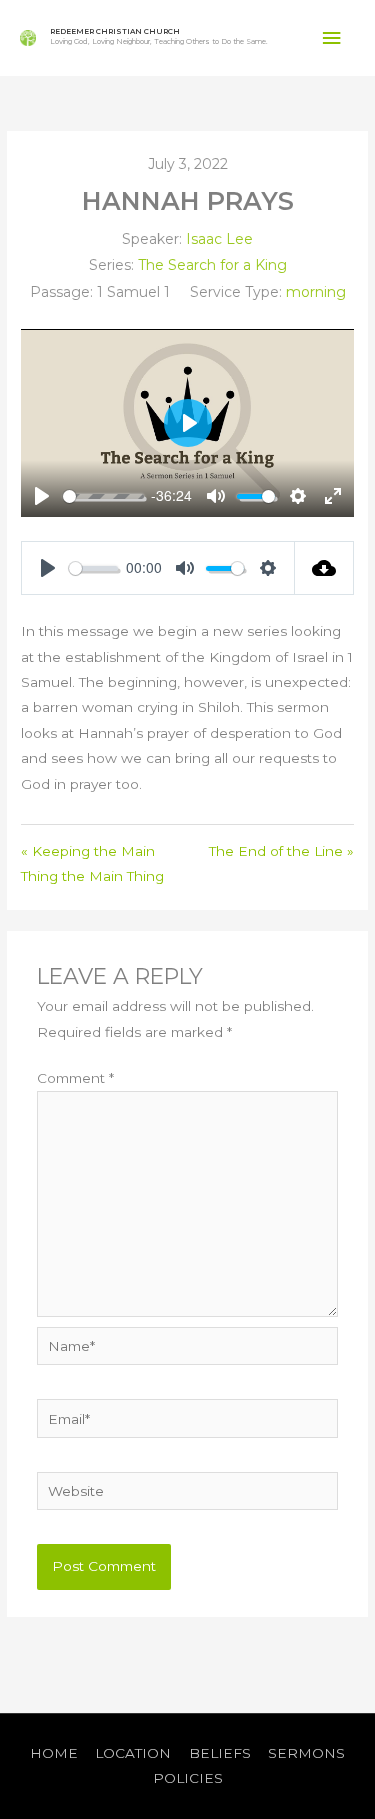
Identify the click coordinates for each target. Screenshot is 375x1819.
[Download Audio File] (324, 568)
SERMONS (306, 1753)
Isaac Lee (219, 239)
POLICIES (188, 1778)
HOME (54, 1753)
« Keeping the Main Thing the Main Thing (92, 863)
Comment (75, 1078)
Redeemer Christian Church (115, 31)
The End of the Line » (281, 851)
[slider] (103, 496)
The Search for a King (212, 265)
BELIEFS (220, 1753)
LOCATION (133, 1753)
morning (316, 292)
